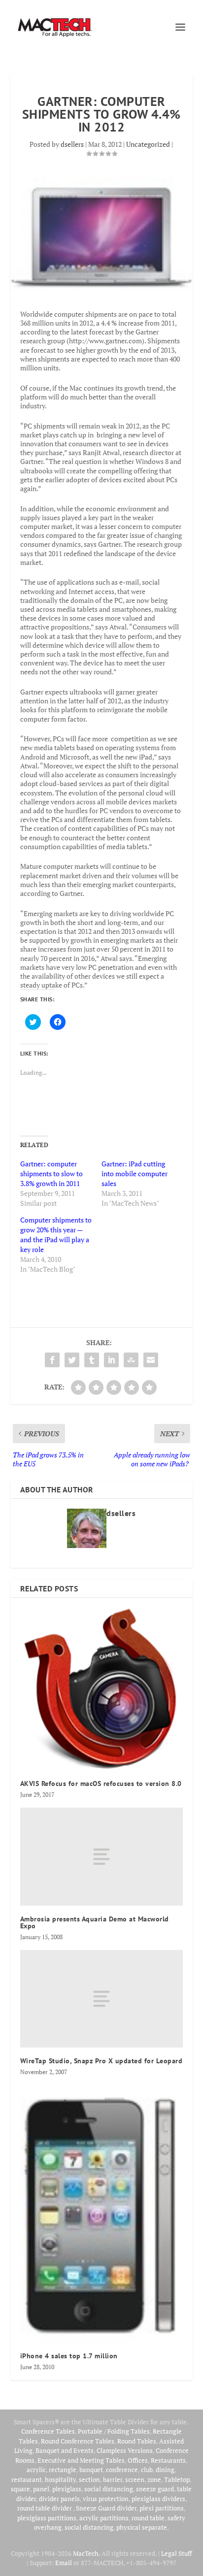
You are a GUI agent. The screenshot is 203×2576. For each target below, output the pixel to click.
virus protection (106, 2499)
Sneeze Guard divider (106, 2508)
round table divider (45, 2508)
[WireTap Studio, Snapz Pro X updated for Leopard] (102, 1999)
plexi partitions (162, 2508)
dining (165, 2470)
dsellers (72, 144)
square (20, 2489)
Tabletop (177, 2479)
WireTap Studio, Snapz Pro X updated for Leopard (101, 2061)
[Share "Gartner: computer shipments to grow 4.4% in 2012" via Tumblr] (92, 1360)
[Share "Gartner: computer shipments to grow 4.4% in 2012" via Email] (151, 1360)
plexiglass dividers (158, 2499)
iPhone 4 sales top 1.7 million (69, 2356)
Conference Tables (48, 2431)
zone (154, 2479)
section (89, 2479)
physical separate (142, 2527)
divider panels (59, 2499)
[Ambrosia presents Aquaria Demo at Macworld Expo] (102, 1856)
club (147, 2470)
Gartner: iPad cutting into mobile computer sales (135, 1173)
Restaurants (168, 2460)
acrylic (36, 2470)
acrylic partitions (104, 2518)
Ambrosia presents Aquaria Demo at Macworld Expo (95, 1922)
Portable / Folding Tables (114, 2431)
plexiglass (67, 2489)
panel (41, 2489)
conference (122, 2470)
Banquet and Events (65, 2450)
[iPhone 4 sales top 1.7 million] (102, 2214)
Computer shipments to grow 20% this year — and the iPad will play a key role (56, 1235)
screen (135, 2479)
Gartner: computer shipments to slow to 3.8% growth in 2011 (51, 1173)
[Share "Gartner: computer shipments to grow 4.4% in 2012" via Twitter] (72, 1360)
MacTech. (86, 2553)
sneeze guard (155, 2489)
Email (64, 2563)
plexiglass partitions (47, 2518)
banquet (91, 2470)
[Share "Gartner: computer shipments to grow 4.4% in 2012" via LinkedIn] (111, 1360)
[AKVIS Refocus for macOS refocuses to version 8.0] (102, 1689)
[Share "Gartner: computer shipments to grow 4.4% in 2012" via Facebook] (52, 1360)
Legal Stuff (176, 2553)
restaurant (27, 2479)
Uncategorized (148, 144)
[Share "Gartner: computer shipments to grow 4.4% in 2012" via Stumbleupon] (131, 1360)
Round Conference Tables (78, 2441)
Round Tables (137, 2441)
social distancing (109, 2489)
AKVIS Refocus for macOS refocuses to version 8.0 (101, 1783)
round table (148, 2518)
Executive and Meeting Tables (81, 2460)
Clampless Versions (125, 2450)
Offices (138, 2460)
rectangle (63, 2470)
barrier (113, 2479)
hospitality (60, 2479)
